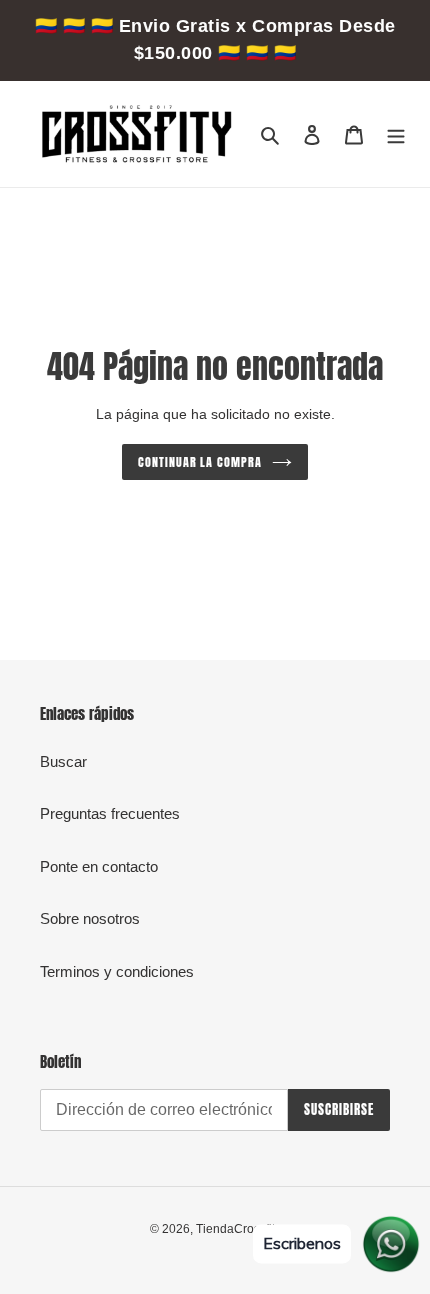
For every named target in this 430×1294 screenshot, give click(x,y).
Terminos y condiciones (117, 971)
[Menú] (396, 134)
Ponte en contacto (99, 866)
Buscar (63, 761)
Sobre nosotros (90, 918)
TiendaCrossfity (238, 1229)
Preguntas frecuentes (110, 813)
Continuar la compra (200, 462)
